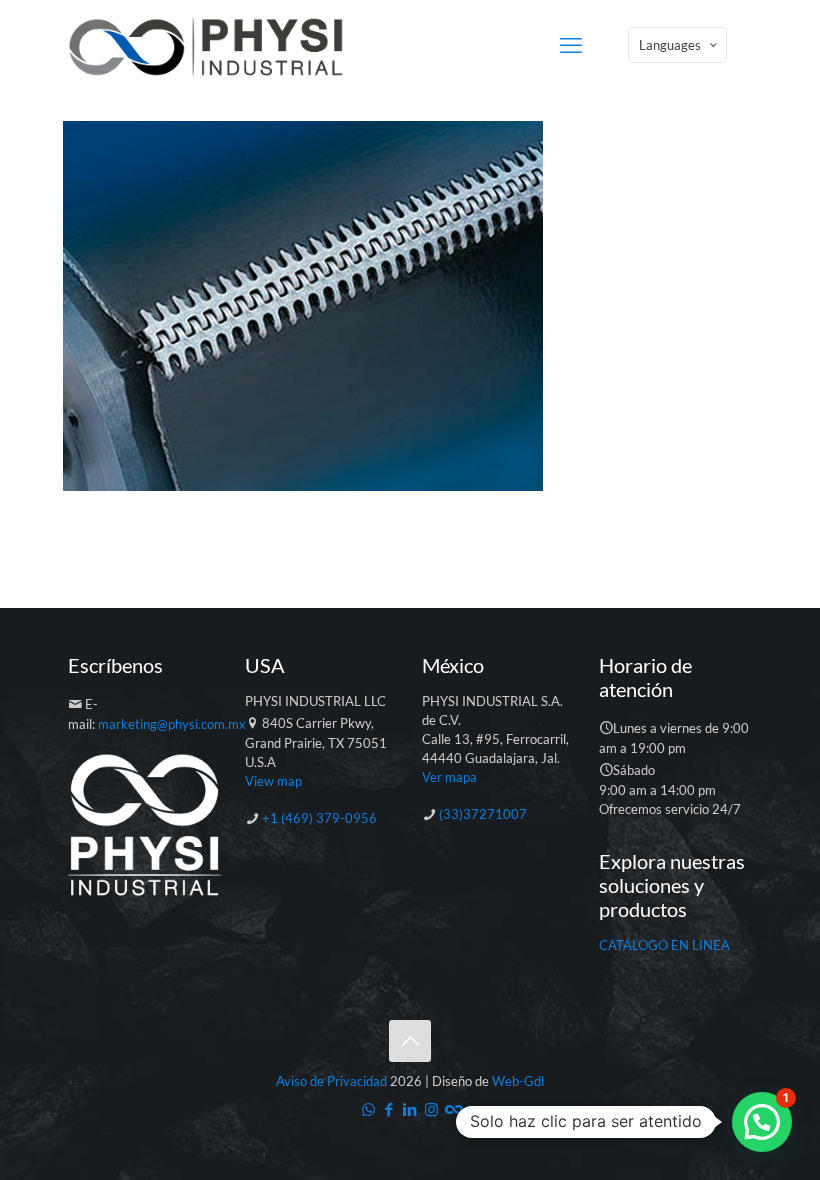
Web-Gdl (518, 1081)
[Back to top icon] (410, 1041)
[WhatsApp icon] (368, 1109)
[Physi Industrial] (206, 45)
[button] (762, 1122)
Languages (670, 45)
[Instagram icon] (431, 1109)
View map (273, 781)
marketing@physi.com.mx (172, 724)
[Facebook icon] (389, 1109)
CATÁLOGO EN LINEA (664, 945)
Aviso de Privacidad (331, 1081)
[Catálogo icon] (452, 1109)
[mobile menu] (571, 45)
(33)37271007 (483, 814)
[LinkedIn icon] (410, 1109)
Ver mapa (449, 777)
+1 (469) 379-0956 (319, 818)
